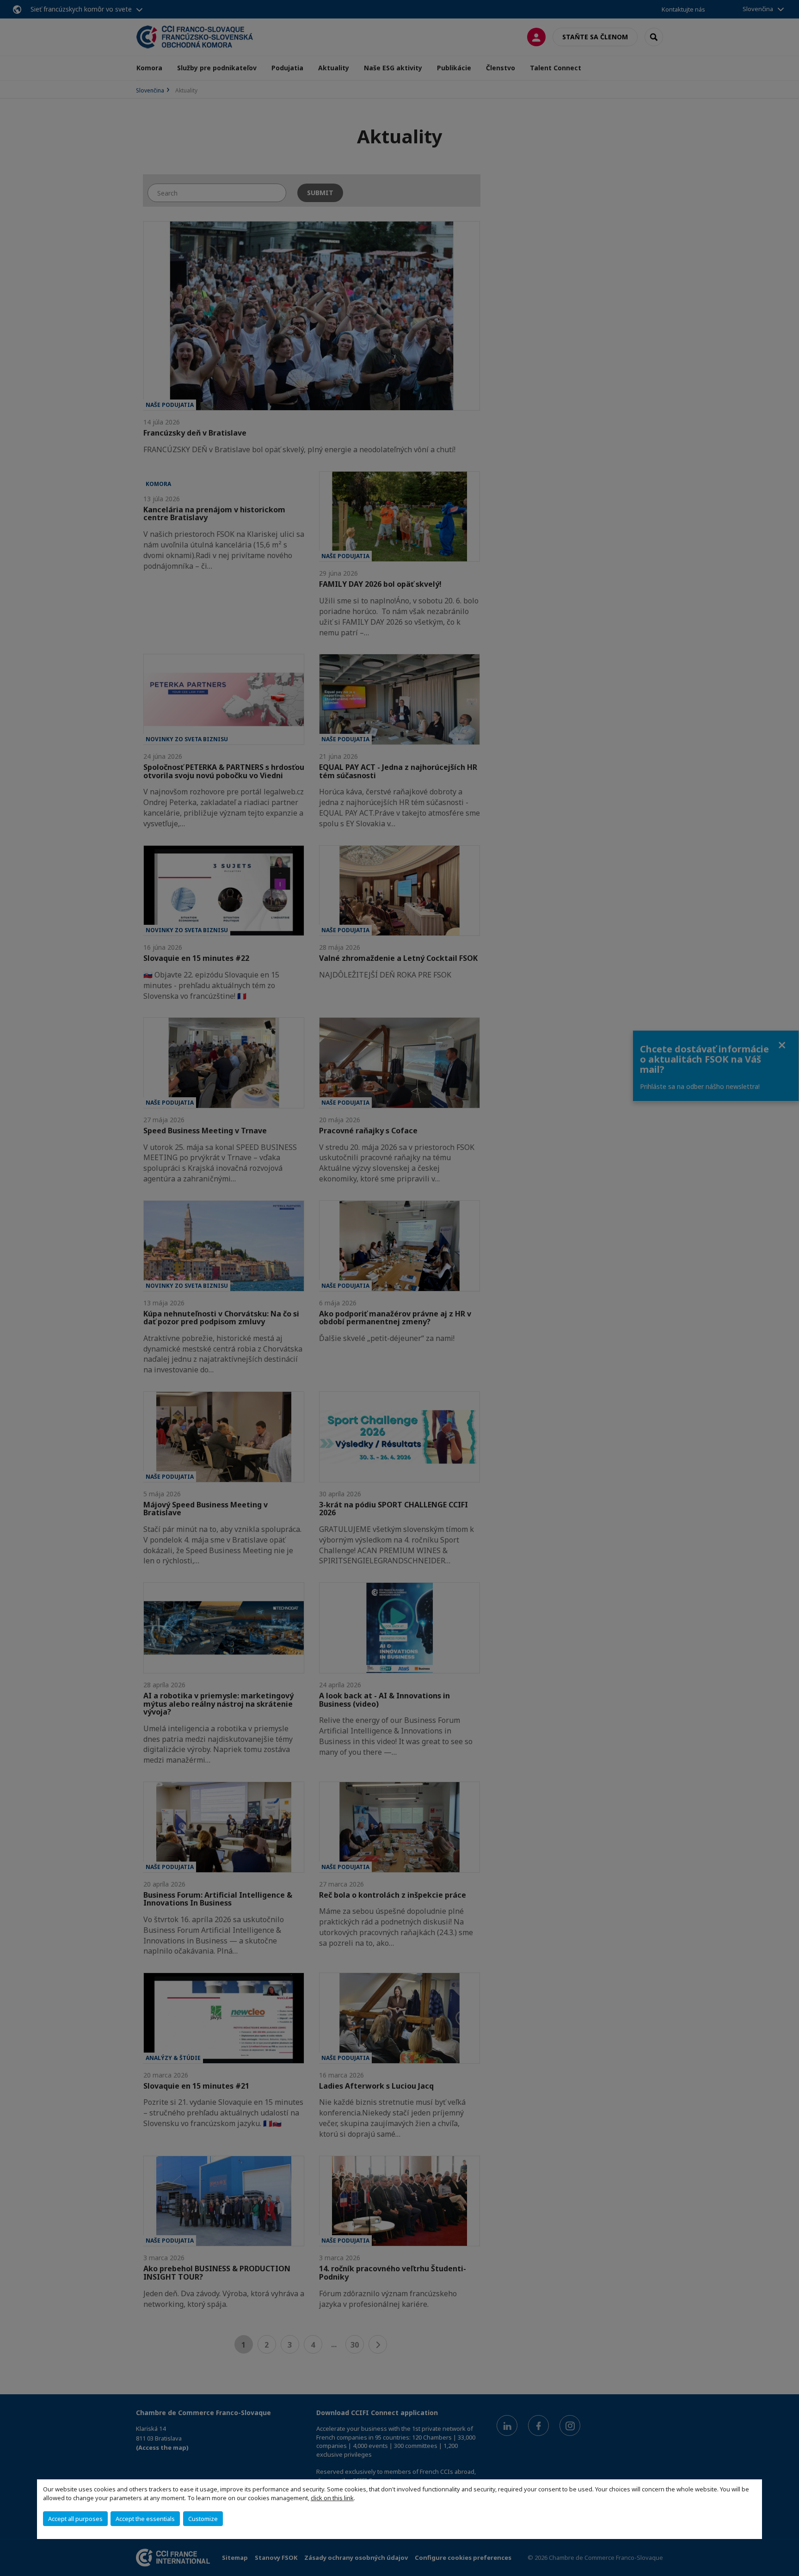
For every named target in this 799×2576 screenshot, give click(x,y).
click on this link (332, 2498)
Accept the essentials (145, 2519)
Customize (203, 2519)
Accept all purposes (75, 2519)
